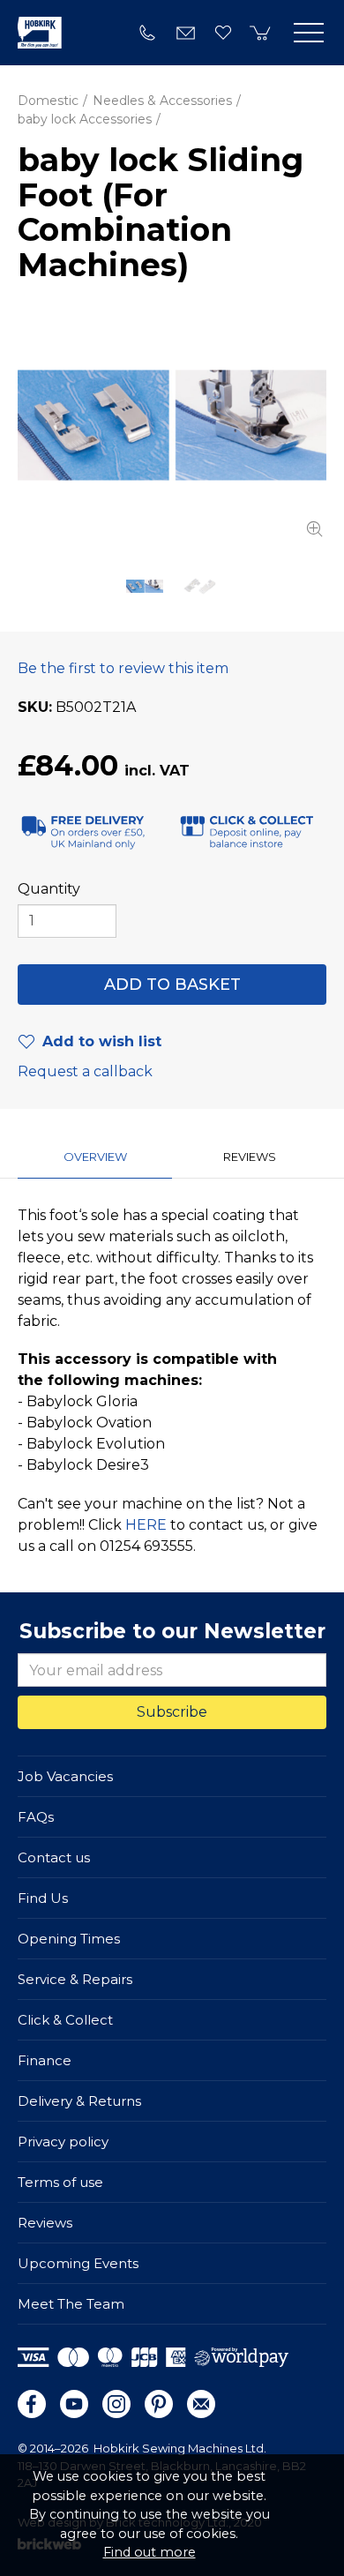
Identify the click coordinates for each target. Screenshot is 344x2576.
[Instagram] (116, 2404)
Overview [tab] (95, 1157)
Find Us (43, 1898)
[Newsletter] (201, 2404)
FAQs (36, 1817)
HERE (146, 1525)
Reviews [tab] (250, 1157)
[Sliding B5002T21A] (199, 587)
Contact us (54, 1857)
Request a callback (85, 1071)
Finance (45, 2060)
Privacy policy (63, 2142)
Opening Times (69, 1939)
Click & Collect (65, 2020)
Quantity (49, 889)
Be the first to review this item (123, 668)
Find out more (150, 2552)
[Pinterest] (159, 2404)
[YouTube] (74, 2404)
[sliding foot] (172, 425)
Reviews (45, 2223)
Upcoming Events (78, 2263)
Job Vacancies (65, 1776)
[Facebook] (32, 2404)
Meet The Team (71, 2304)
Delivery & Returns (79, 2101)
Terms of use (60, 2182)
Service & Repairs (75, 1979)
